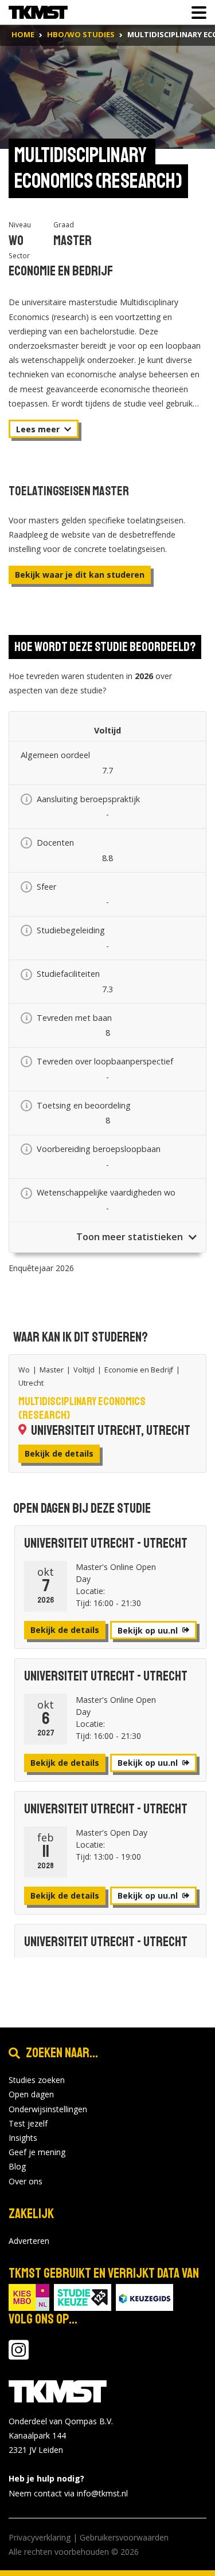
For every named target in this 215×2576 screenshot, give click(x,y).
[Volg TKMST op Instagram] (19, 2355)
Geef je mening (37, 2152)
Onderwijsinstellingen (48, 2109)
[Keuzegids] (144, 2296)
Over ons (26, 2181)
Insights (23, 2138)
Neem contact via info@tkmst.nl (68, 2493)
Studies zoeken (37, 2080)
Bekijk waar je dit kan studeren (80, 575)
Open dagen (31, 2094)
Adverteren (29, 2241)
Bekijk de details (59, 1453)
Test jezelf (28, 2123)
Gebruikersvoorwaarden (124, 2537)
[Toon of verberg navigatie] (196, 13)
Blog (17, 2166)
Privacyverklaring (40, 2537)
